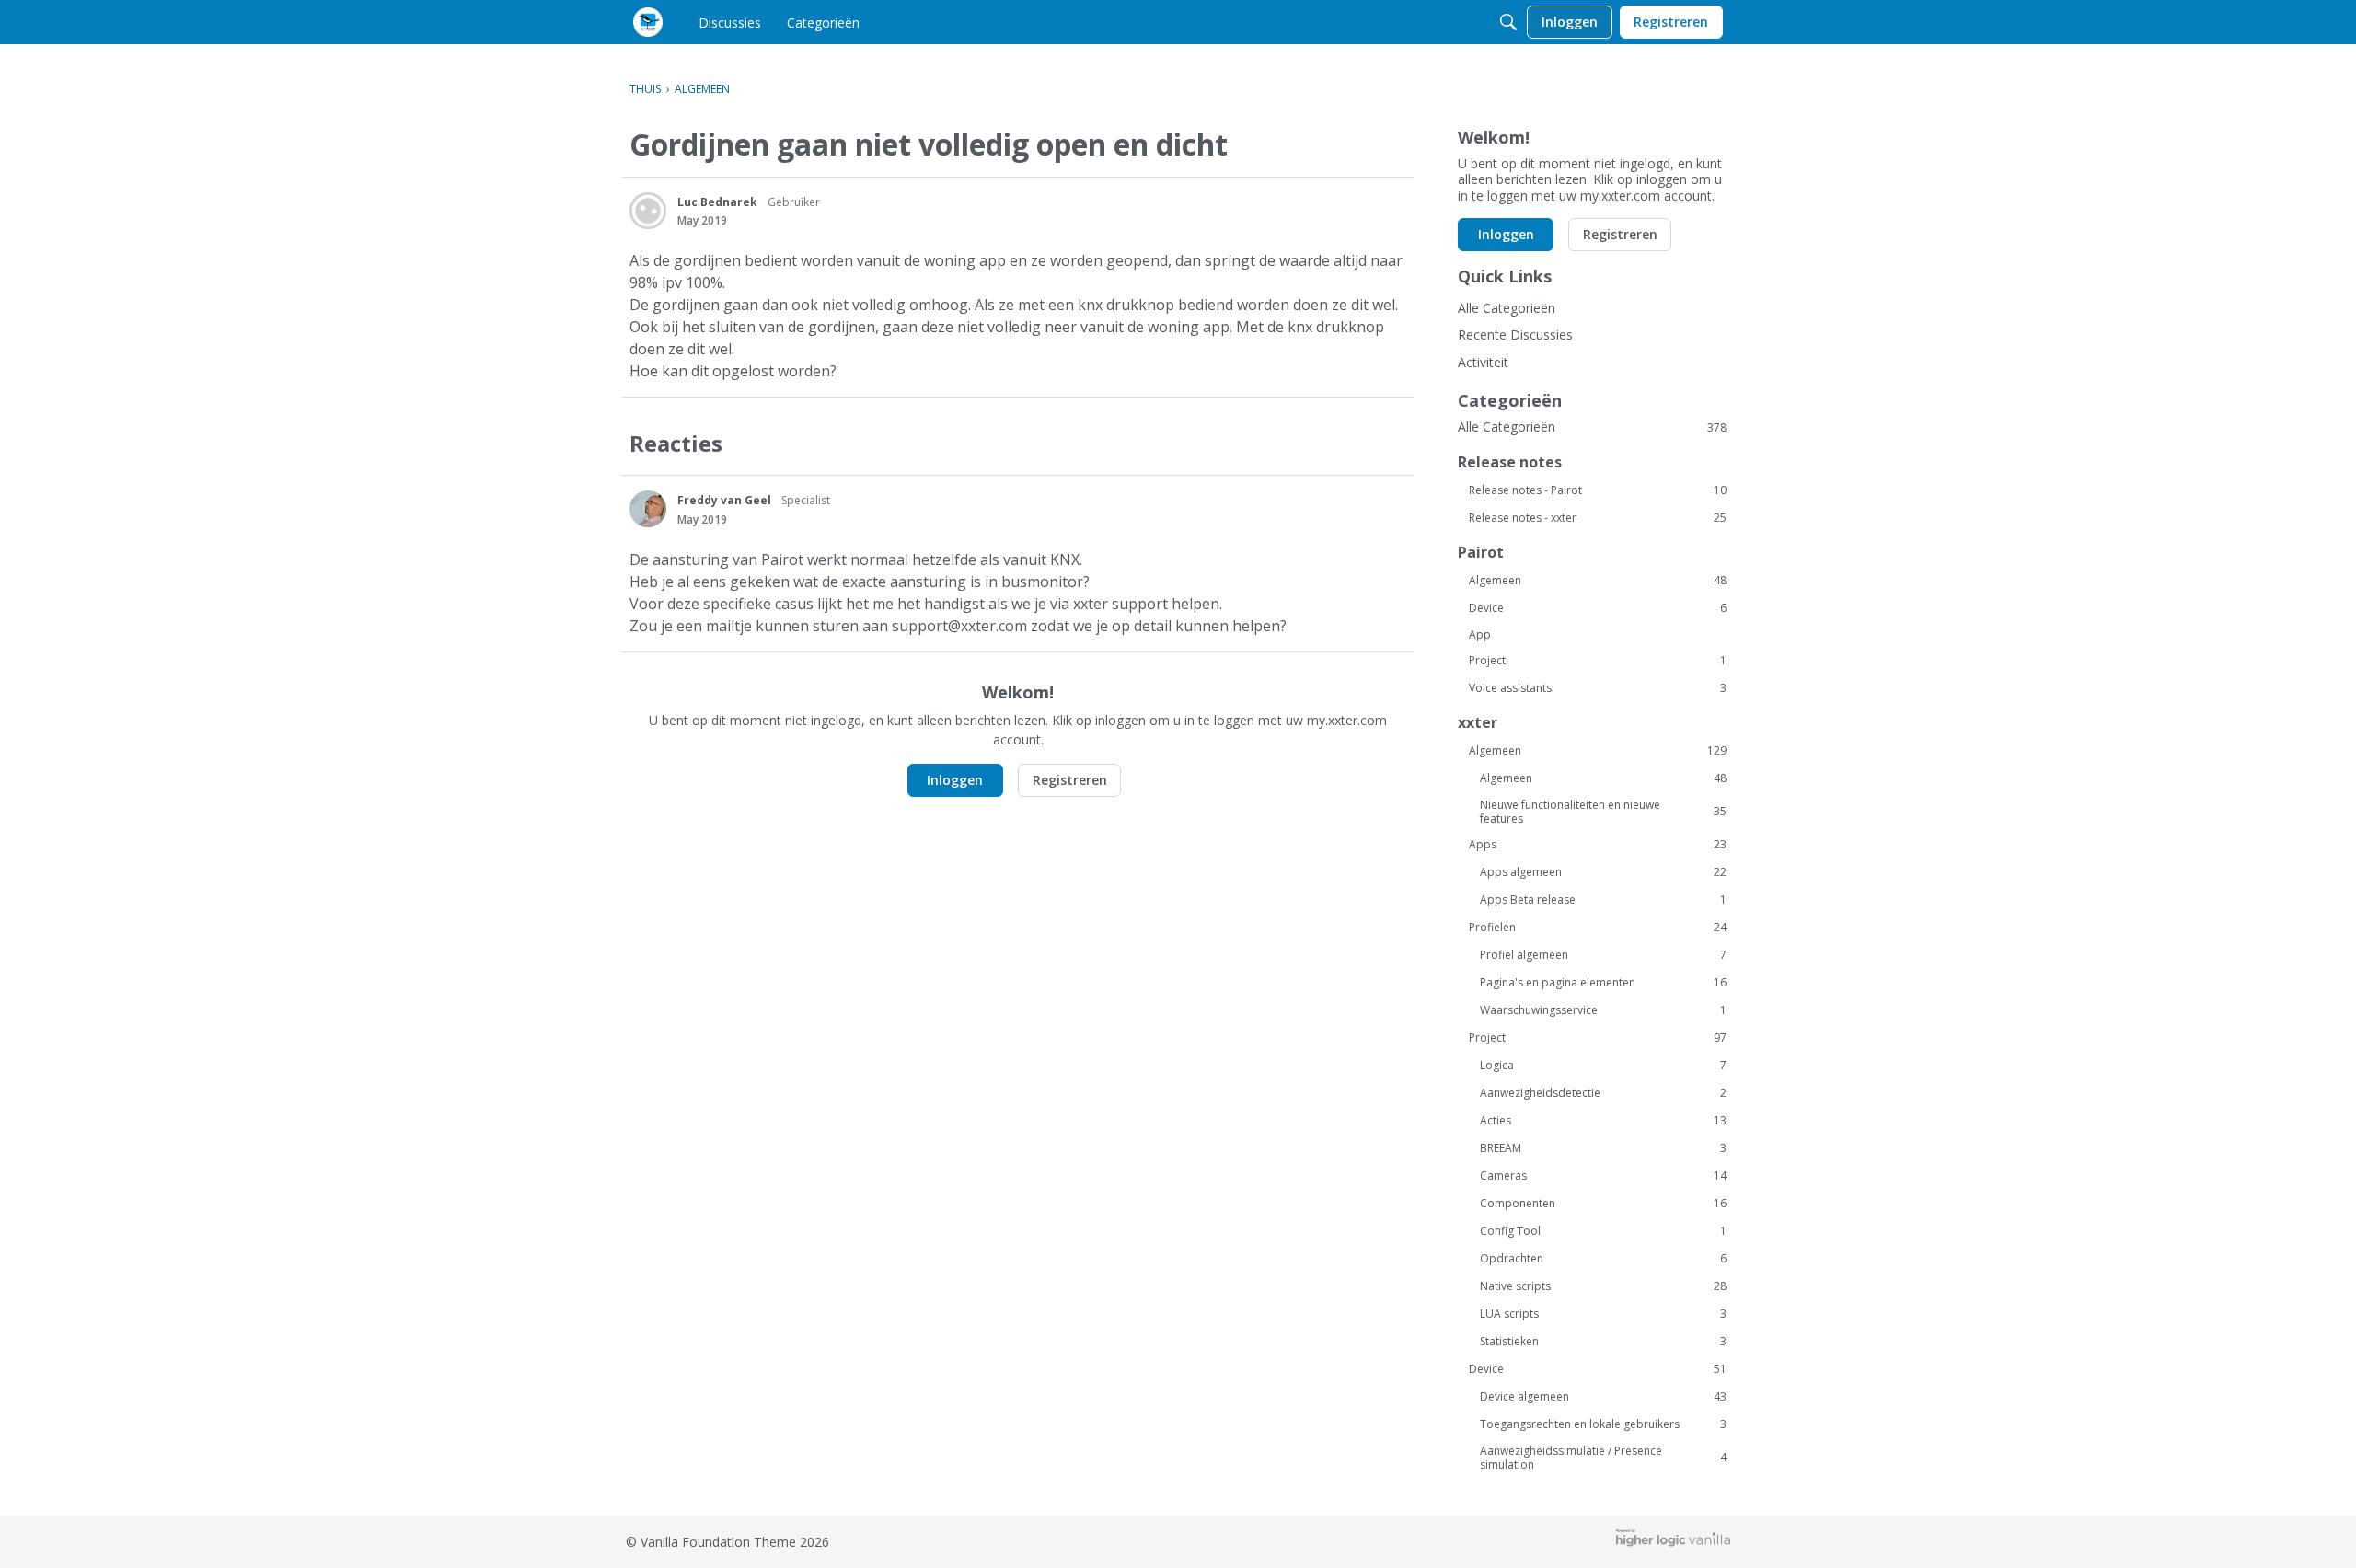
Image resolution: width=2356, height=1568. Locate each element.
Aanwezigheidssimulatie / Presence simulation (1603, 1458)
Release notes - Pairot (1598, 490)
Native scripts (1603, 1286)
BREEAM (1603, 1148)
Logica (1603, 1066)
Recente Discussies (1515, 334)
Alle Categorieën (1507, 308)
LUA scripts (1603, 1314)
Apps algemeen (1603, 872)
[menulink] (730, 22)
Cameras (1603, 1176)
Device (1598, 608)
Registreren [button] (1070, 780)
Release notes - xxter (1598, 518)
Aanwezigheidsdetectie (1603, 1093)
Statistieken (1603, 1342)
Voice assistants (1598, 688)
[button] (648, 211)
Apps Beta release (1603, 900)
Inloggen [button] (955, 780)
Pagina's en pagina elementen (1603, 983)
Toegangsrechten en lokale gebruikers (1603, 1424)
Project (1598, 661)
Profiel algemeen (1603, 955)
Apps (1598, 845)
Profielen (1598, 928)
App (1480, 634)
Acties (1603, 1121)
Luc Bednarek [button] (717, 202)
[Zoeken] (1508, 22)
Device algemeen (1603, 1397)
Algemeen (1598, 581)
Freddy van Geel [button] (724, 500)
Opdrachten (1603, 1259)
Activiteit (1483, 362)
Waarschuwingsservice (1603, 1010)
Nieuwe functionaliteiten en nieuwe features (1603, 812)
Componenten (1603, 1204)
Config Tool (1603, 1231)
